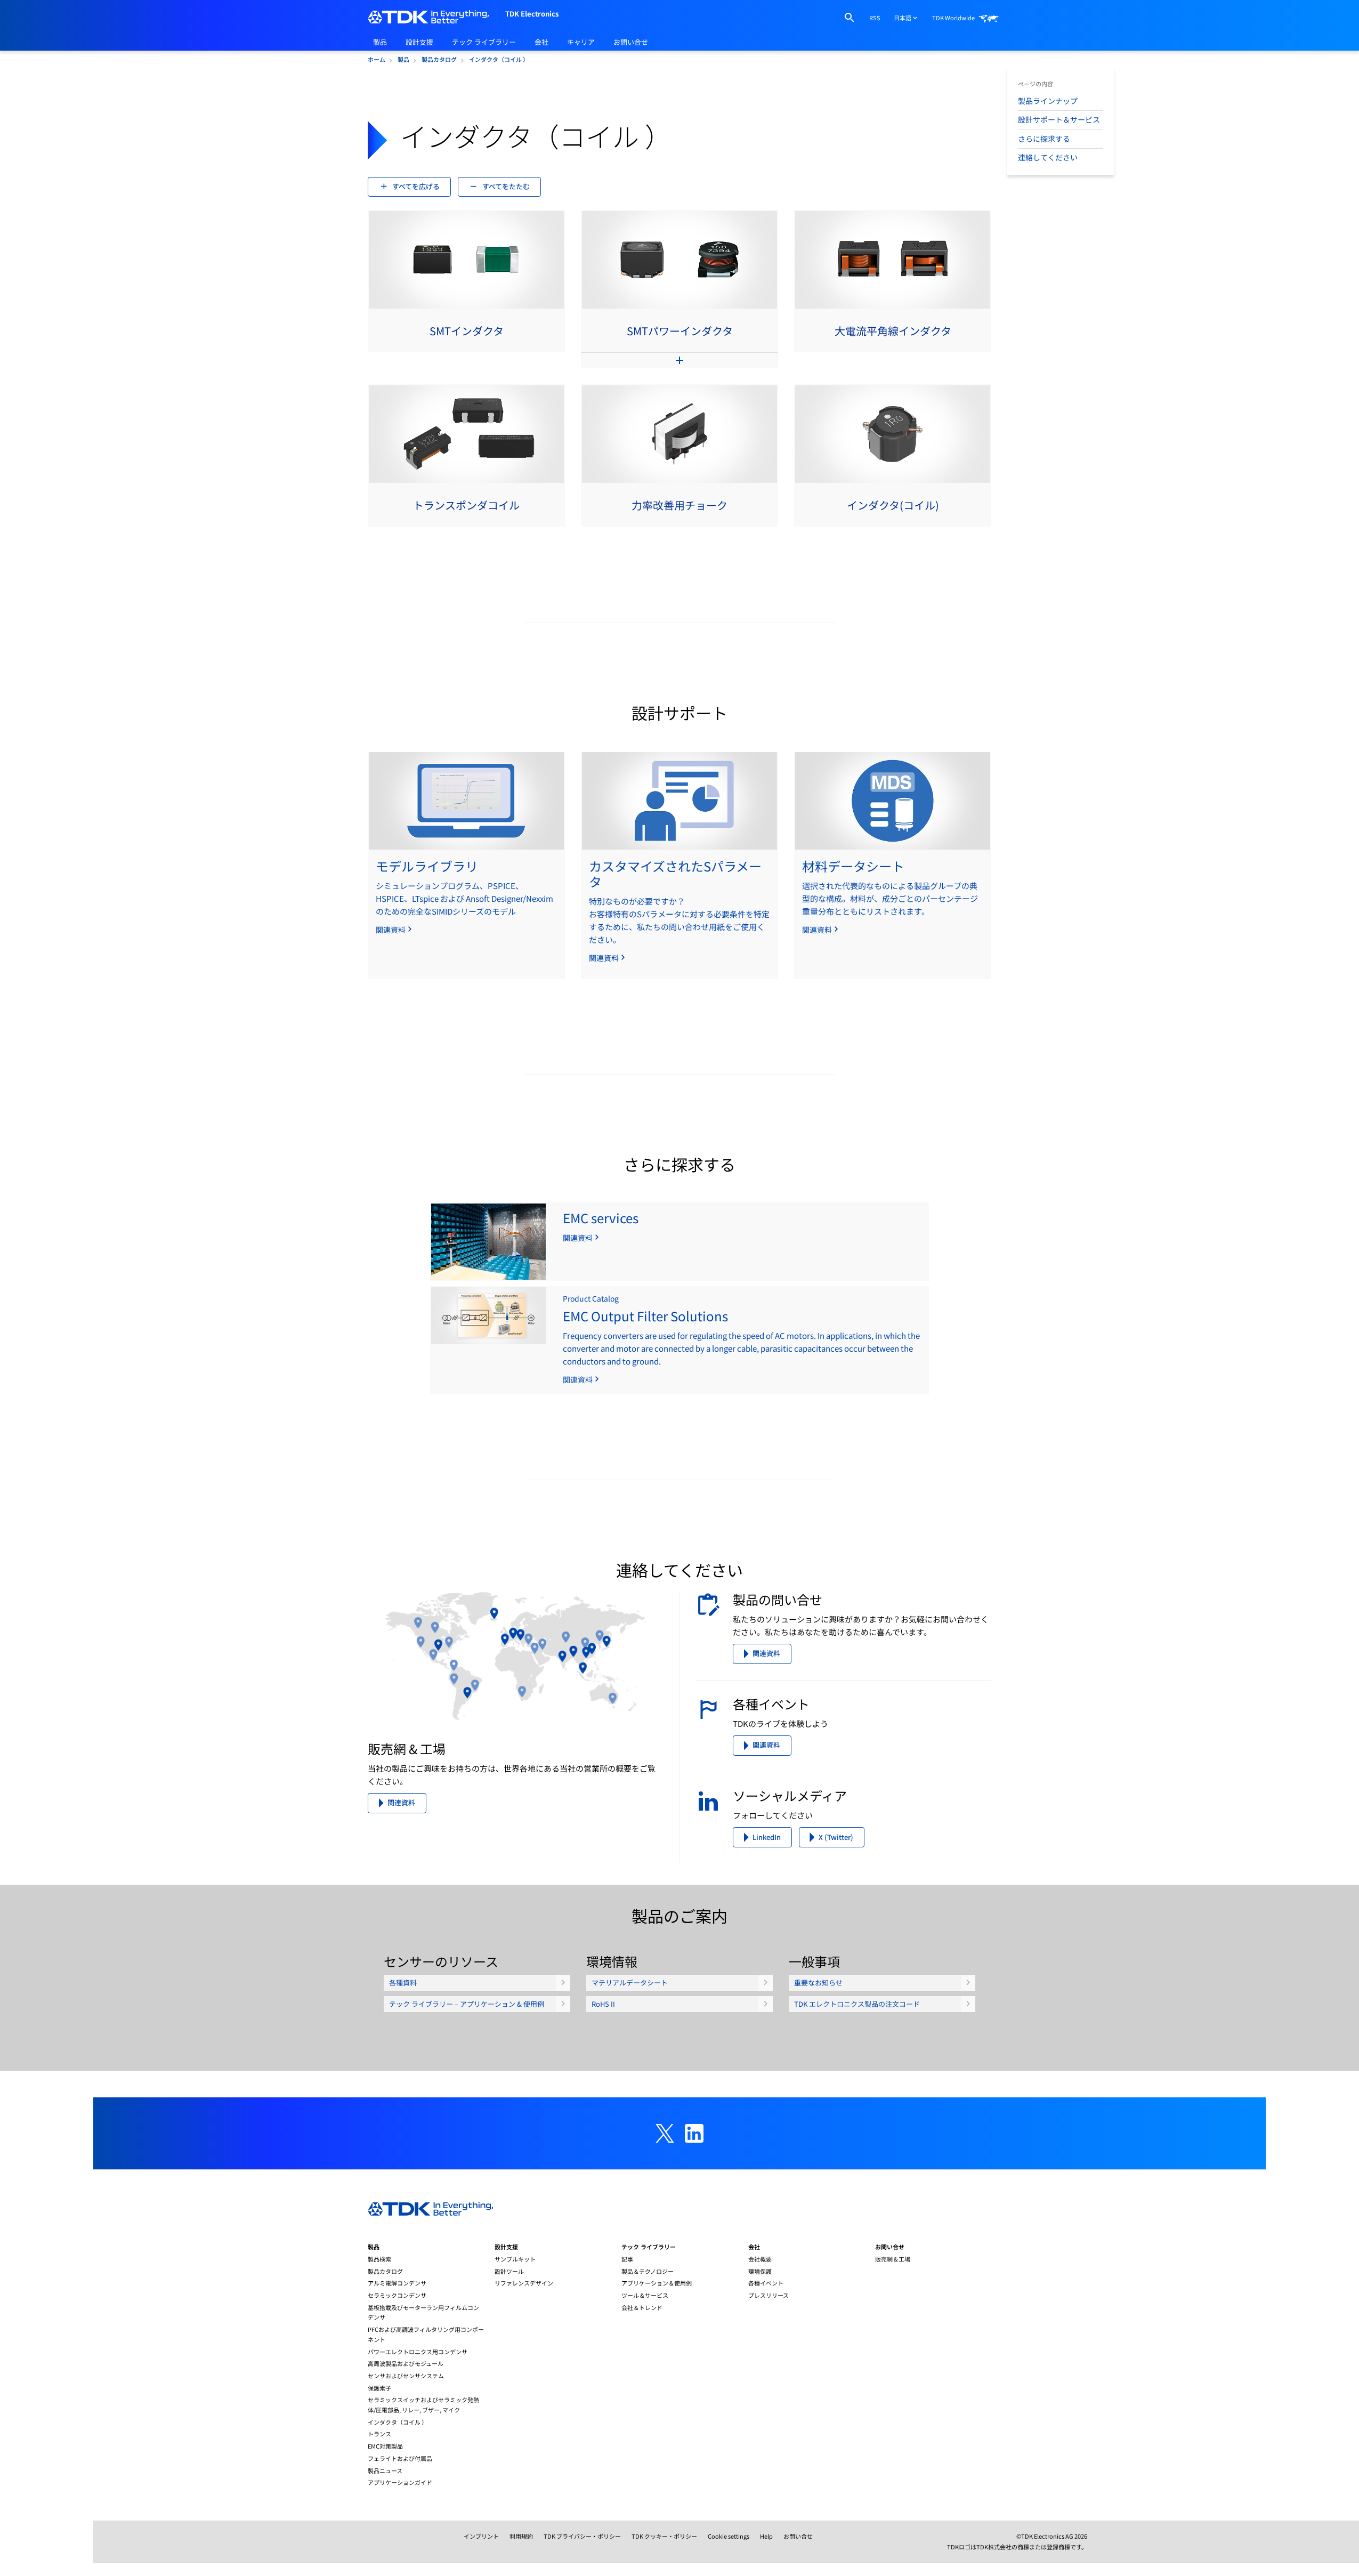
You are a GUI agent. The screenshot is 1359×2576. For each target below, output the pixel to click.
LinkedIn (767, 1837)
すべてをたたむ (506, 186)
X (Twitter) (836, 1837)
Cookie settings (729, 2536)
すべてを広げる (416, 186)
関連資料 (401, 1802)
